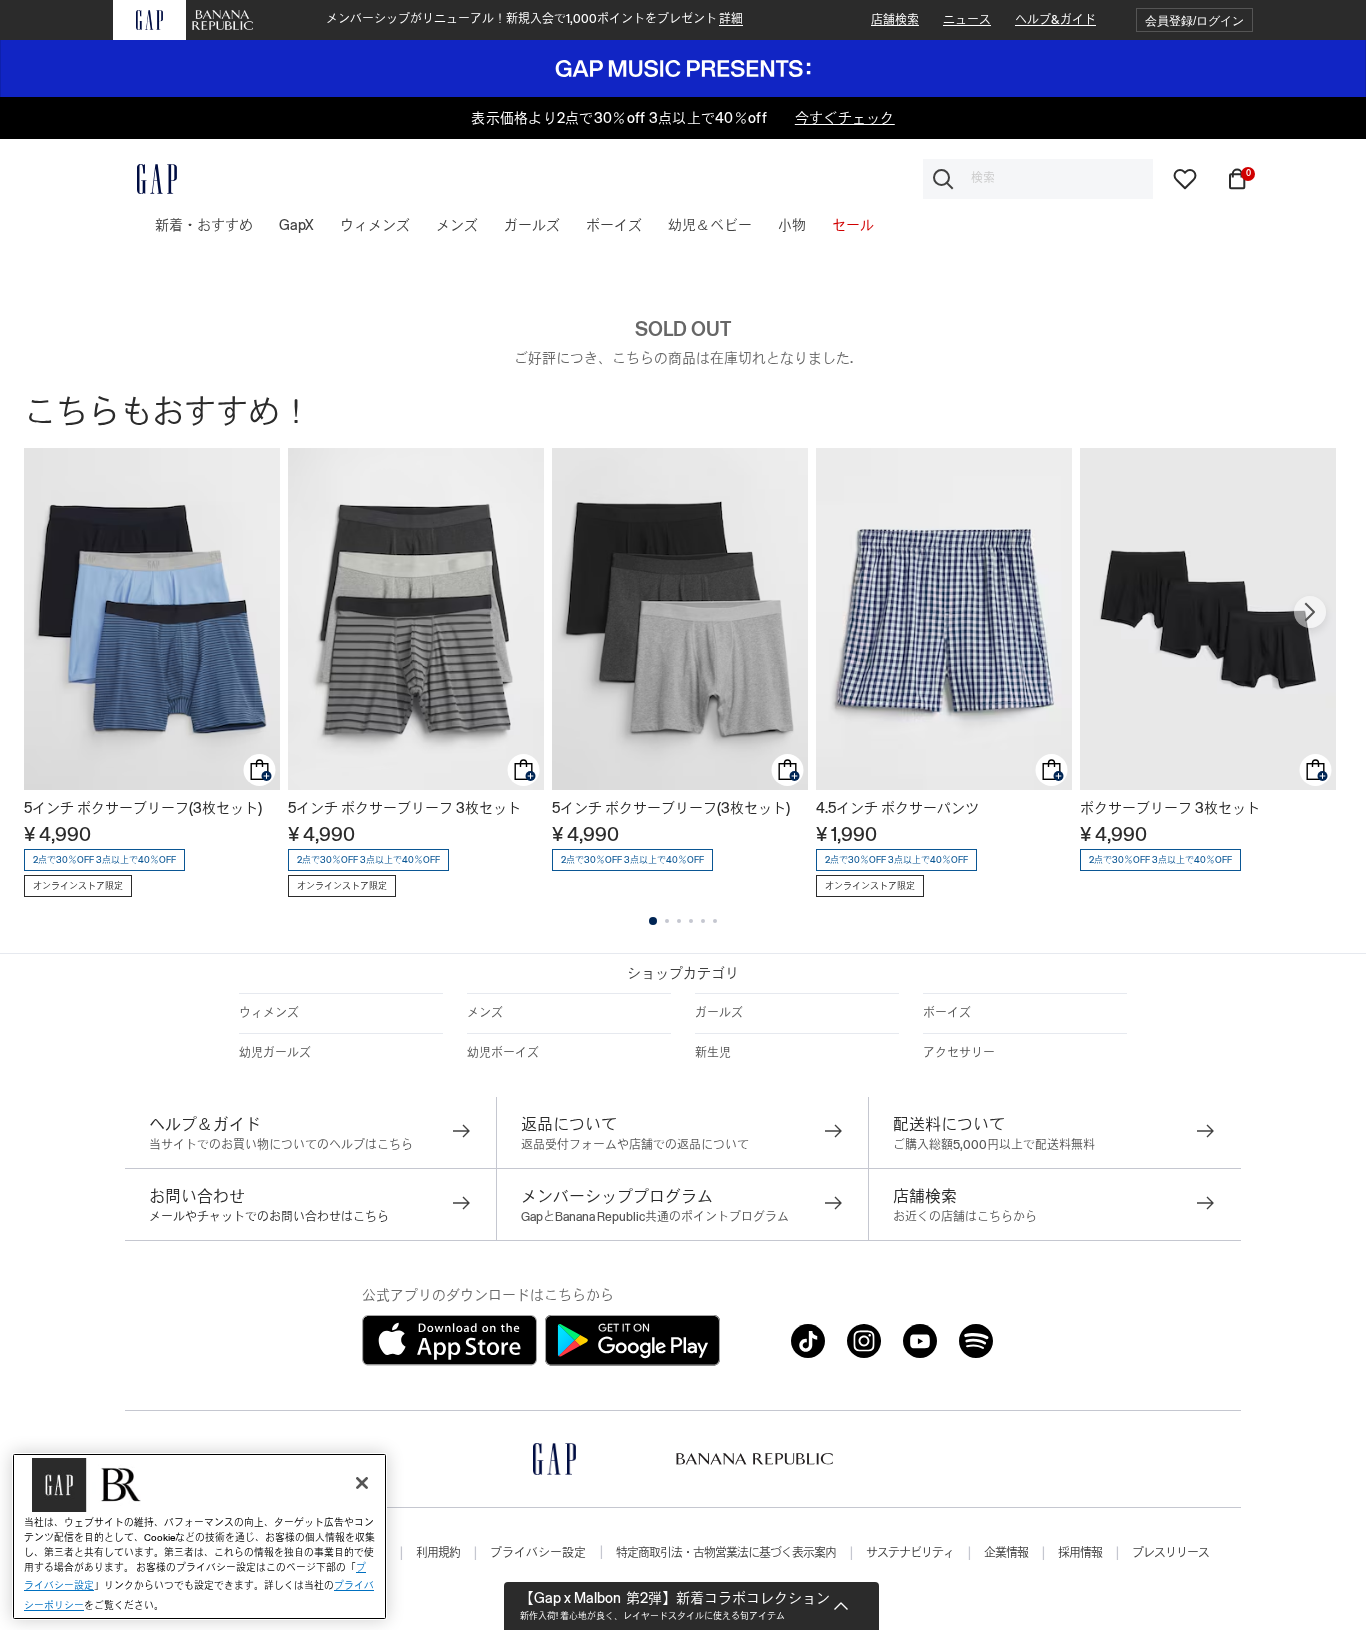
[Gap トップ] (145, 179)
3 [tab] (679, 921)
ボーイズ (947, 1013)
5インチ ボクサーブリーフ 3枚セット (404, 808)
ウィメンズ (269, 1013)
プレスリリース (1170, 1553)
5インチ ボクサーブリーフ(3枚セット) (143, 808)
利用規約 (438, 1553)
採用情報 (1080, 1553)
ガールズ (719, 1013)
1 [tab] (653, 921)
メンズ (485, 1013)
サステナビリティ (910, 1553)
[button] (1194, 20)
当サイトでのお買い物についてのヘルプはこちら (281, 1145)
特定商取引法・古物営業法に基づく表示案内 (726, 1553)
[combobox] (1038, 179)
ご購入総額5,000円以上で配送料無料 (994, 1145)
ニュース (967, 20)
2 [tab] (667, 921)
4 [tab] (691, 921)
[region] (199, 1536)
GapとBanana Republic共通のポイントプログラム (655, 1217)
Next (1310, 612)
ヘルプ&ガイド (1055, 20)
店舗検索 (895, 20)
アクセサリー (959, 1053)
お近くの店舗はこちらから (965, 1217)
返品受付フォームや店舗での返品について (635, 1145)
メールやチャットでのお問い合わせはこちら (269, 1217)
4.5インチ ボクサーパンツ (897, 808)
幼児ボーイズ (503, 1053)
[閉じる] (362, 1483)
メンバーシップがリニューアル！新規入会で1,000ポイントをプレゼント (534, 19)
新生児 (713, 1053)
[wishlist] (1185, 177)
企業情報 (1006, 1553)
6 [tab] (715, 921)
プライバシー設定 (538, 1553)
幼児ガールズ (275, 1053)
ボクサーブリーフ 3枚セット (1170, 808)
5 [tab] (703, 921)
